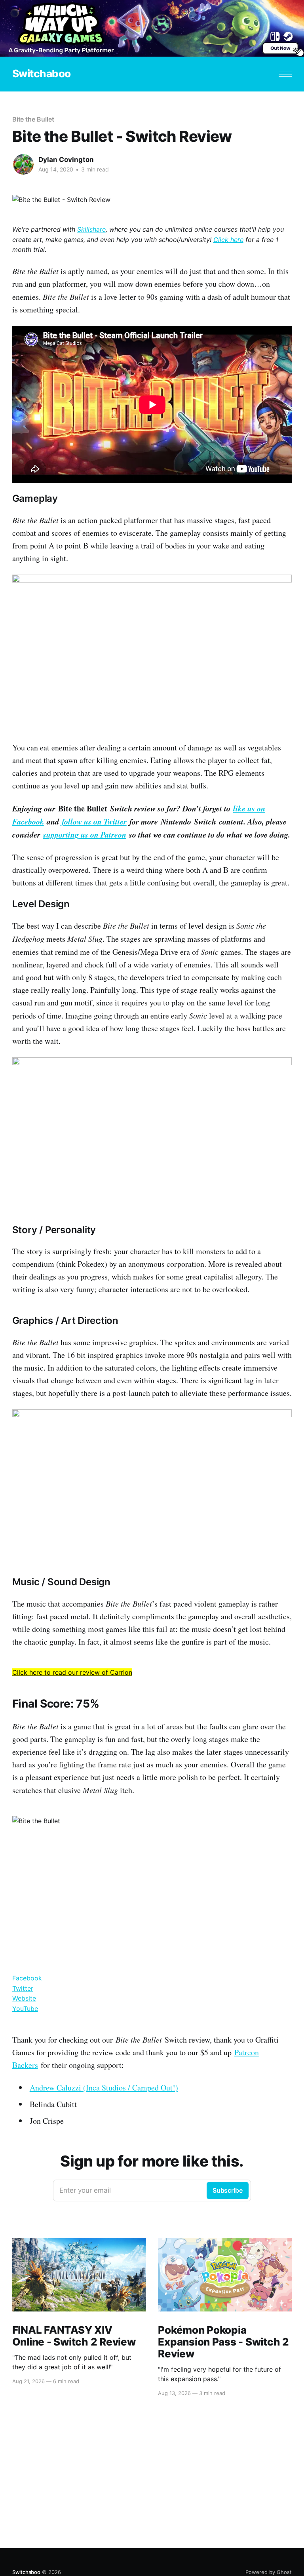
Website (24, 1998)
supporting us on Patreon (85, 834)
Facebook (27, 1978)
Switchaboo (42, 74)
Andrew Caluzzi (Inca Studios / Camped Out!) (104, 2088)
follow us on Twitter (94, 821)
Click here (228, 240)
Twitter (23, 1988)
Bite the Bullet (33, 119)
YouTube (25, 2009)
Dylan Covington (66, 160)
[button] (285, 74)
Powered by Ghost (269, 2572)
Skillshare (91, 229)
